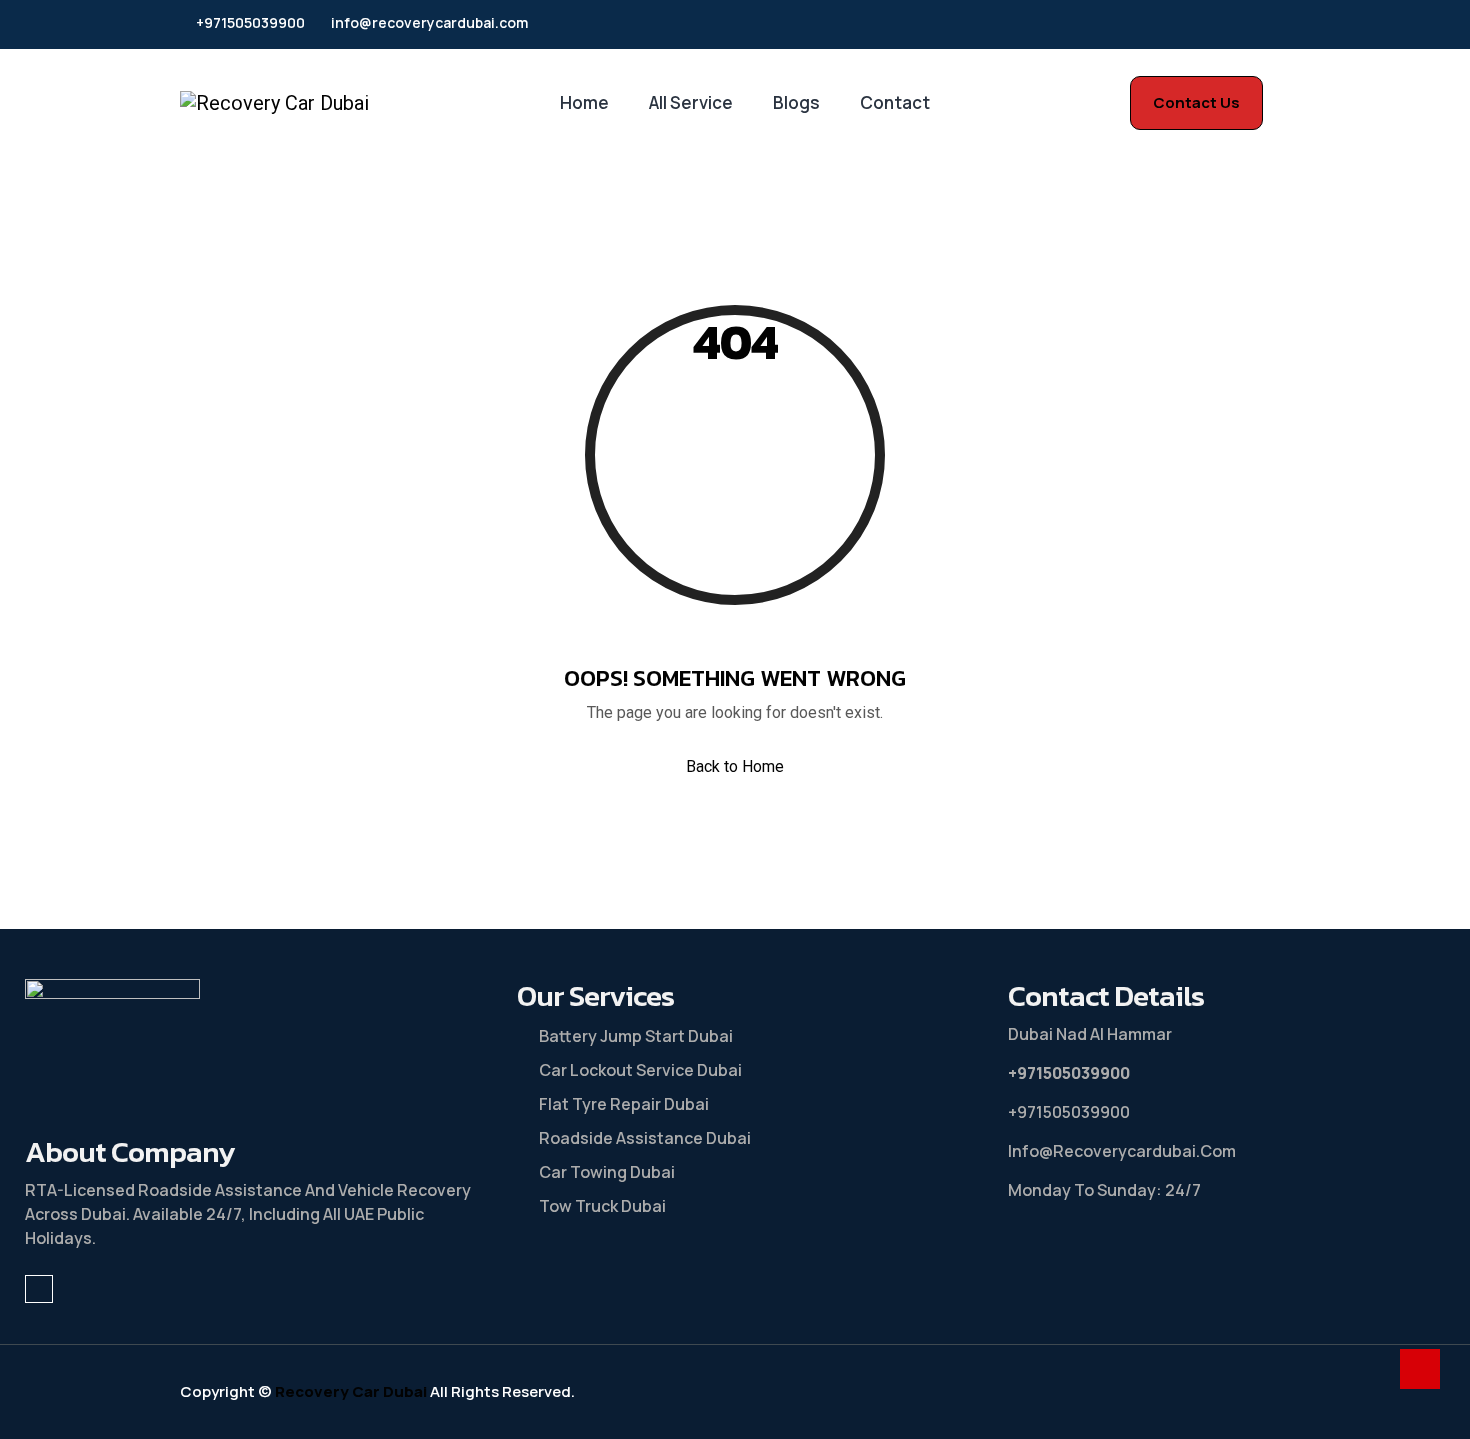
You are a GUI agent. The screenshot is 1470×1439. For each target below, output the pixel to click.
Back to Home (735, 766)
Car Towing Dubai (607, 1172)
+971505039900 (250, 24)
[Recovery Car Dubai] (274, 103)
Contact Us (1196, 102)
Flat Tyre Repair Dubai (624, 1104)
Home (584, 102)
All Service (691, 102)
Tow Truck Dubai (602, 1206)
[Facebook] (1277, 24)
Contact (895, 102)
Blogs (796, 102)
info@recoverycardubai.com (429, 24)
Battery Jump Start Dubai (636, 1036)
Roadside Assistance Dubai (645, 1138)
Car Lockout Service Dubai (640, 1070)
